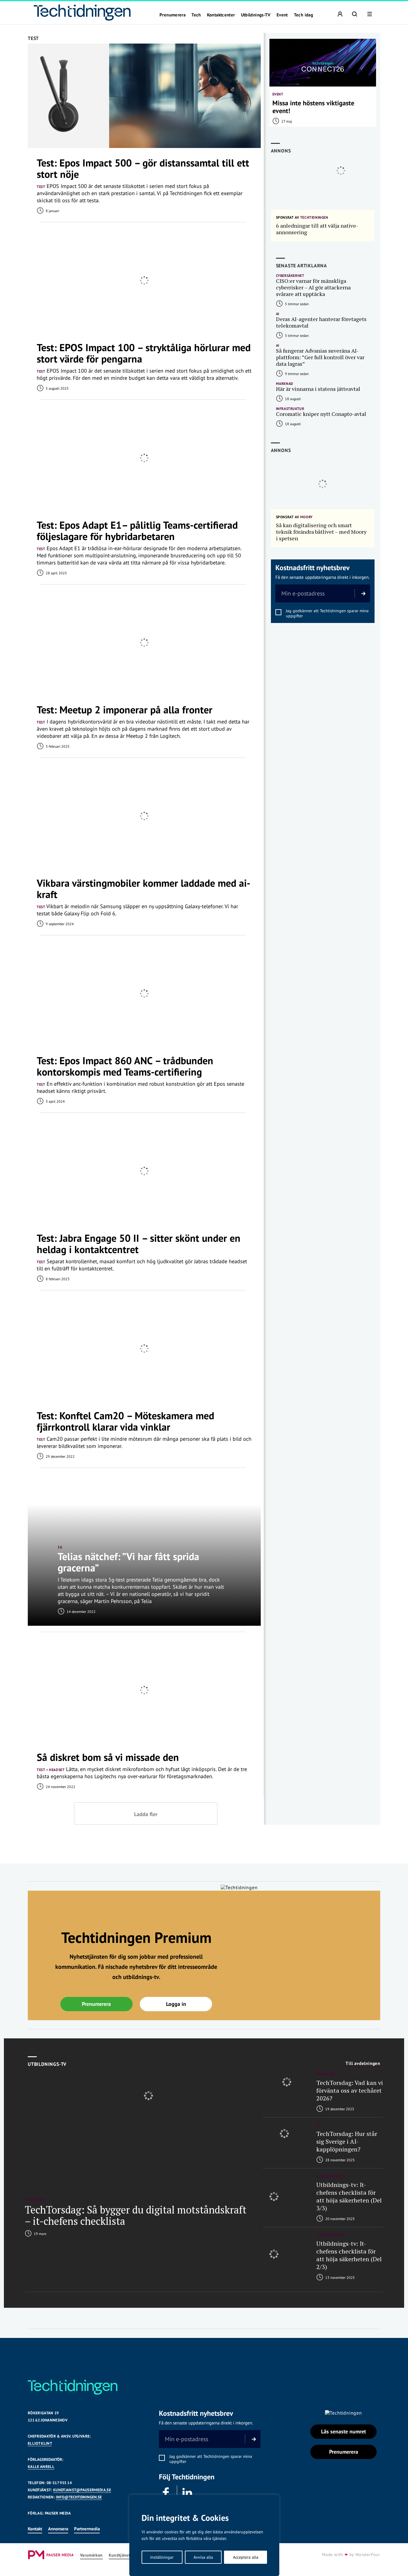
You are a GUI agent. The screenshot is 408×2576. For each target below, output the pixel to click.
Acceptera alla (246, 2557)
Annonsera (58, 2529)
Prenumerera (172, 15)
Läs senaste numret (343, 2431)
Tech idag (303, 15)
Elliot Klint (40, 2443)
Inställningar (162, 2557)
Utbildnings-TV (256, 15)
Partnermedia (87, 2529)
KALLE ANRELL (41, 2467)
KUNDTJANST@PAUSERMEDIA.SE (82, 2490)
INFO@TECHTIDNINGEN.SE (79, 2497)
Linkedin (188, 2493)
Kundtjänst (119, 2555)
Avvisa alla (203, 2557)
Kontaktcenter (221, 15)
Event (282, 15)
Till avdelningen (363, 2063)
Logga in (176, 2004)
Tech (196, 15)
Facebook (166, 2493)
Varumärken (91, 2555)
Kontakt (35, 2529)
